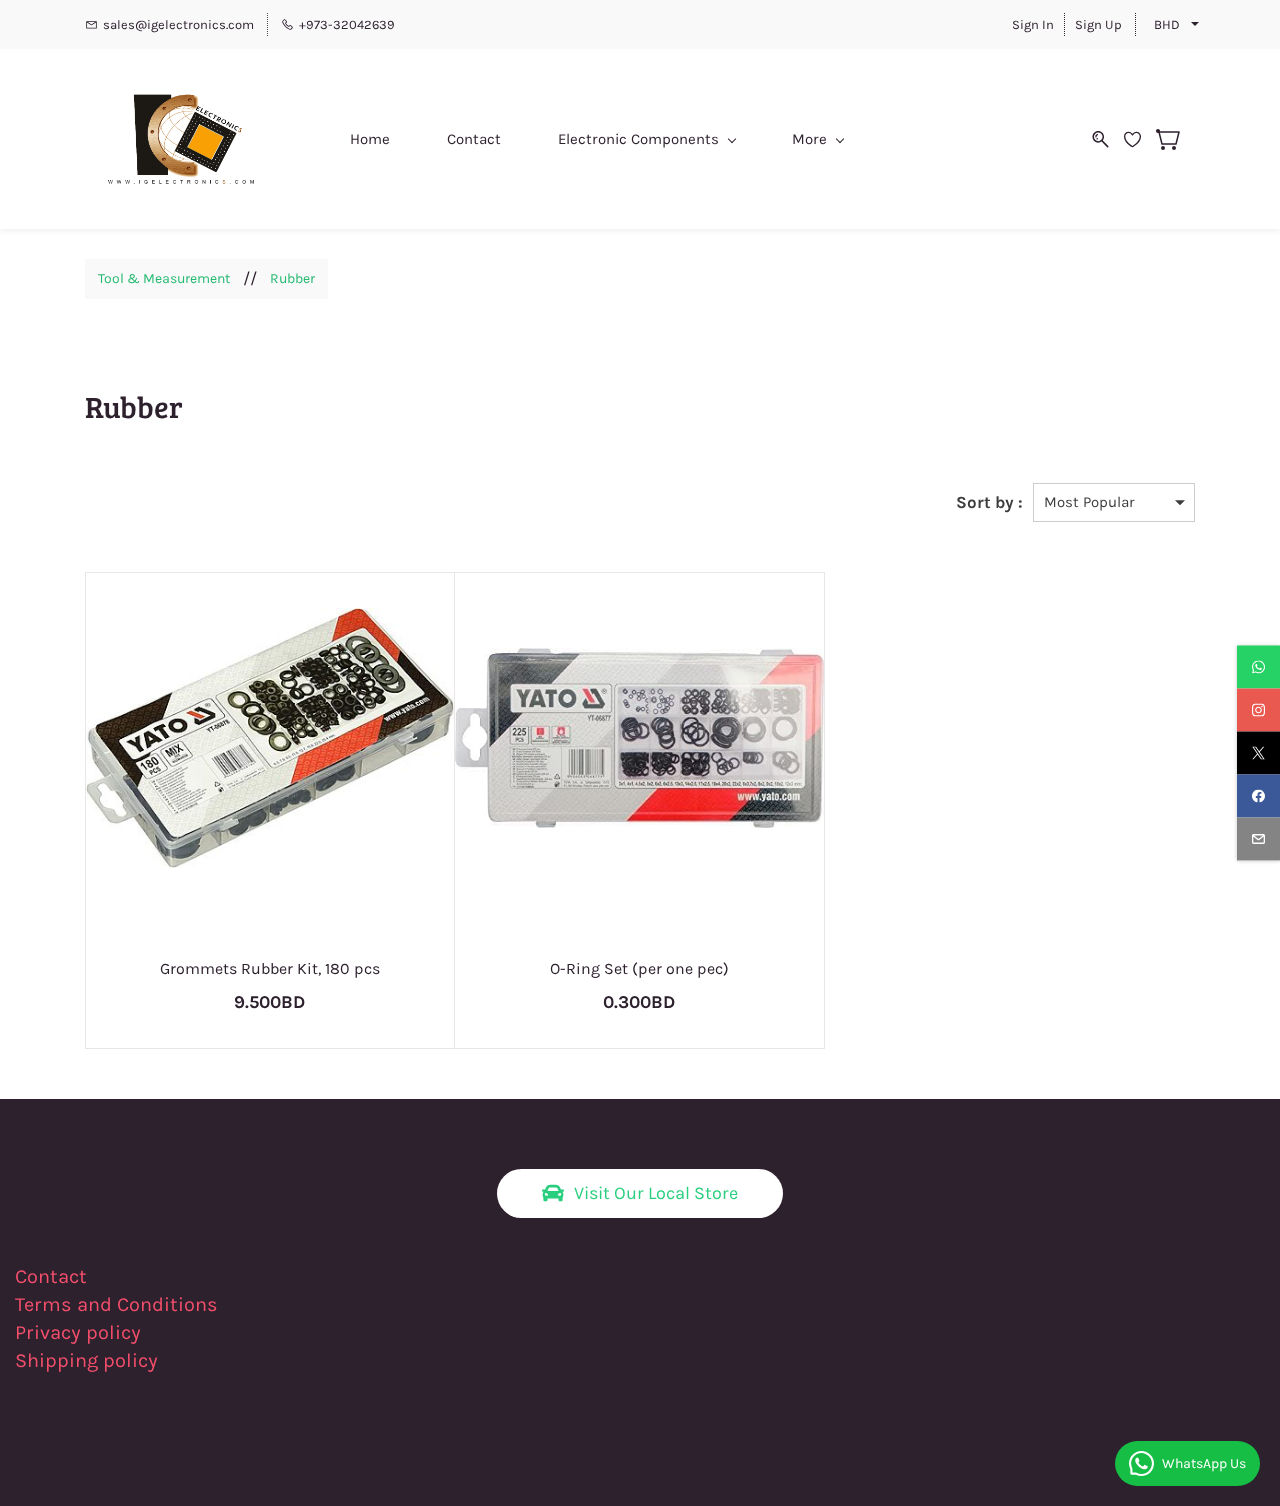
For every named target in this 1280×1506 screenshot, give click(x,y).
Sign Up (1098, 24)
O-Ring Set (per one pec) (639, 968)
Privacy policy (80, 1332)
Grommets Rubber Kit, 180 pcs (270, 968)
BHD (1167, 24)
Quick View (269, 814)
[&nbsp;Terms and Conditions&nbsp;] (230, 1304)
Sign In (1033, 24)
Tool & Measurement (164, 278)
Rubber (292, 278)
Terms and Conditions (116, 1304)
